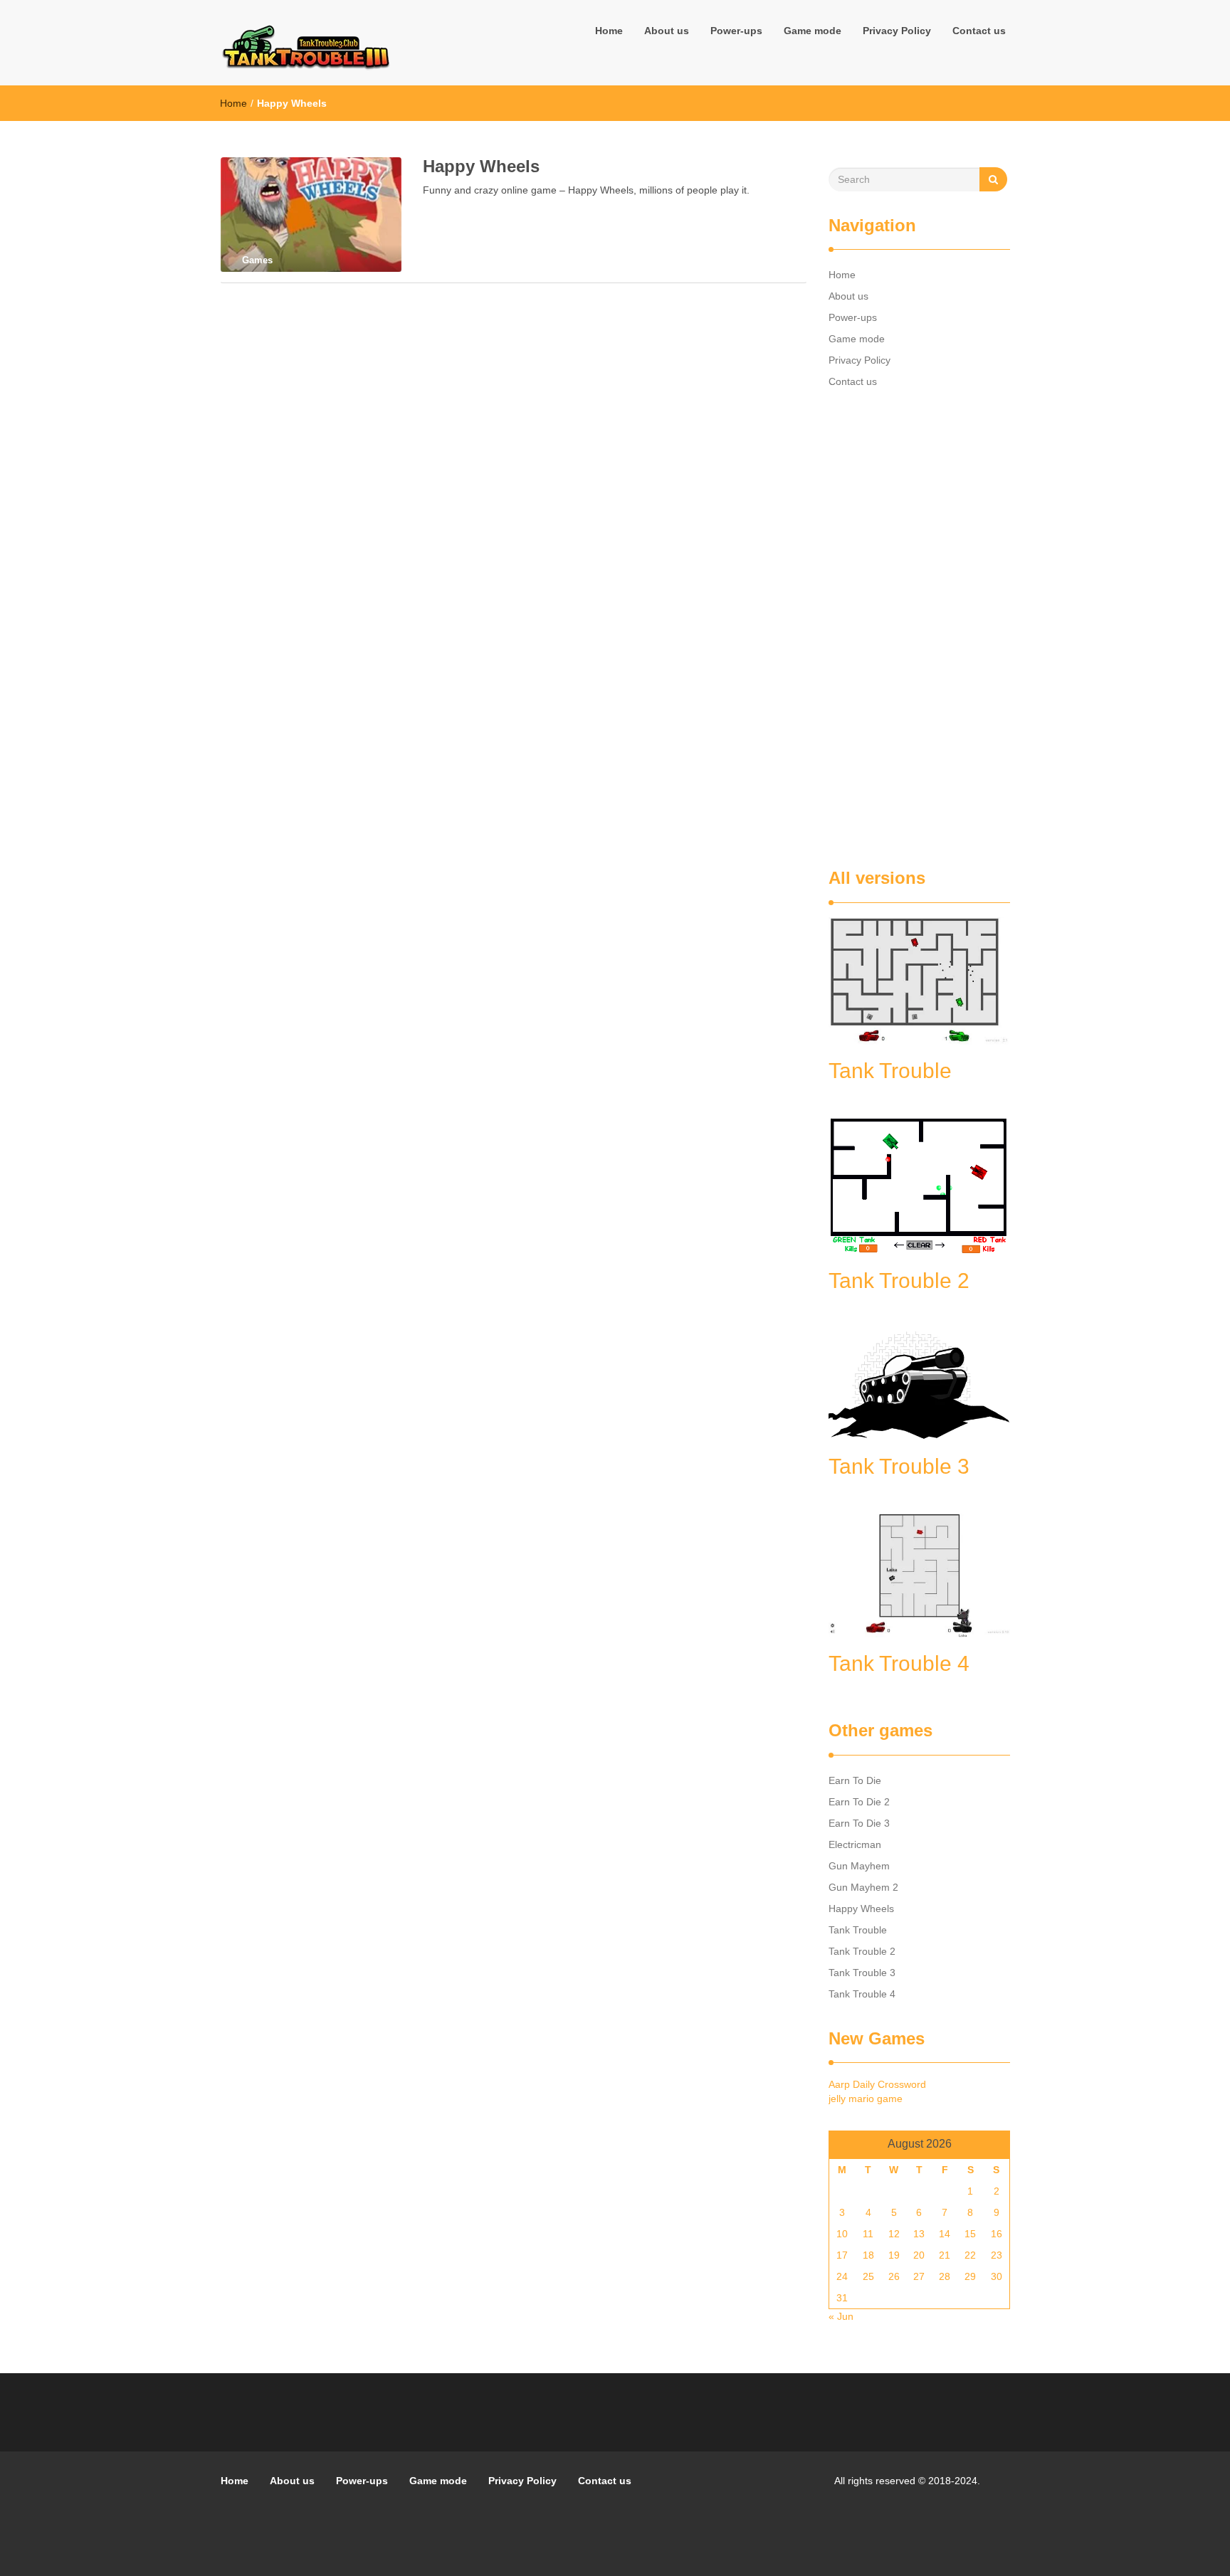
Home (609, 31)
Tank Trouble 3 (862, 1973)
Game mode (813, 31)
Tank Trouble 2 (862, 1951)
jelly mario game (866, 2099)
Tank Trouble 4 (862, 1994)
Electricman (855, 1844)
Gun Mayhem (859, 1866)
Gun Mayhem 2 (863, 1887)
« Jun (841, 2316)
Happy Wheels (481, 166)
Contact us (979, 31)
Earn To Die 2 (859, 1802)
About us (667, 31)
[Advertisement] (919, 630)
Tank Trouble (858, 1930)
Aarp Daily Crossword (877, 2084)
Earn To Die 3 (859, 1823)
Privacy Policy (897, 31)
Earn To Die (855, 1780)
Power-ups (736, 31)
